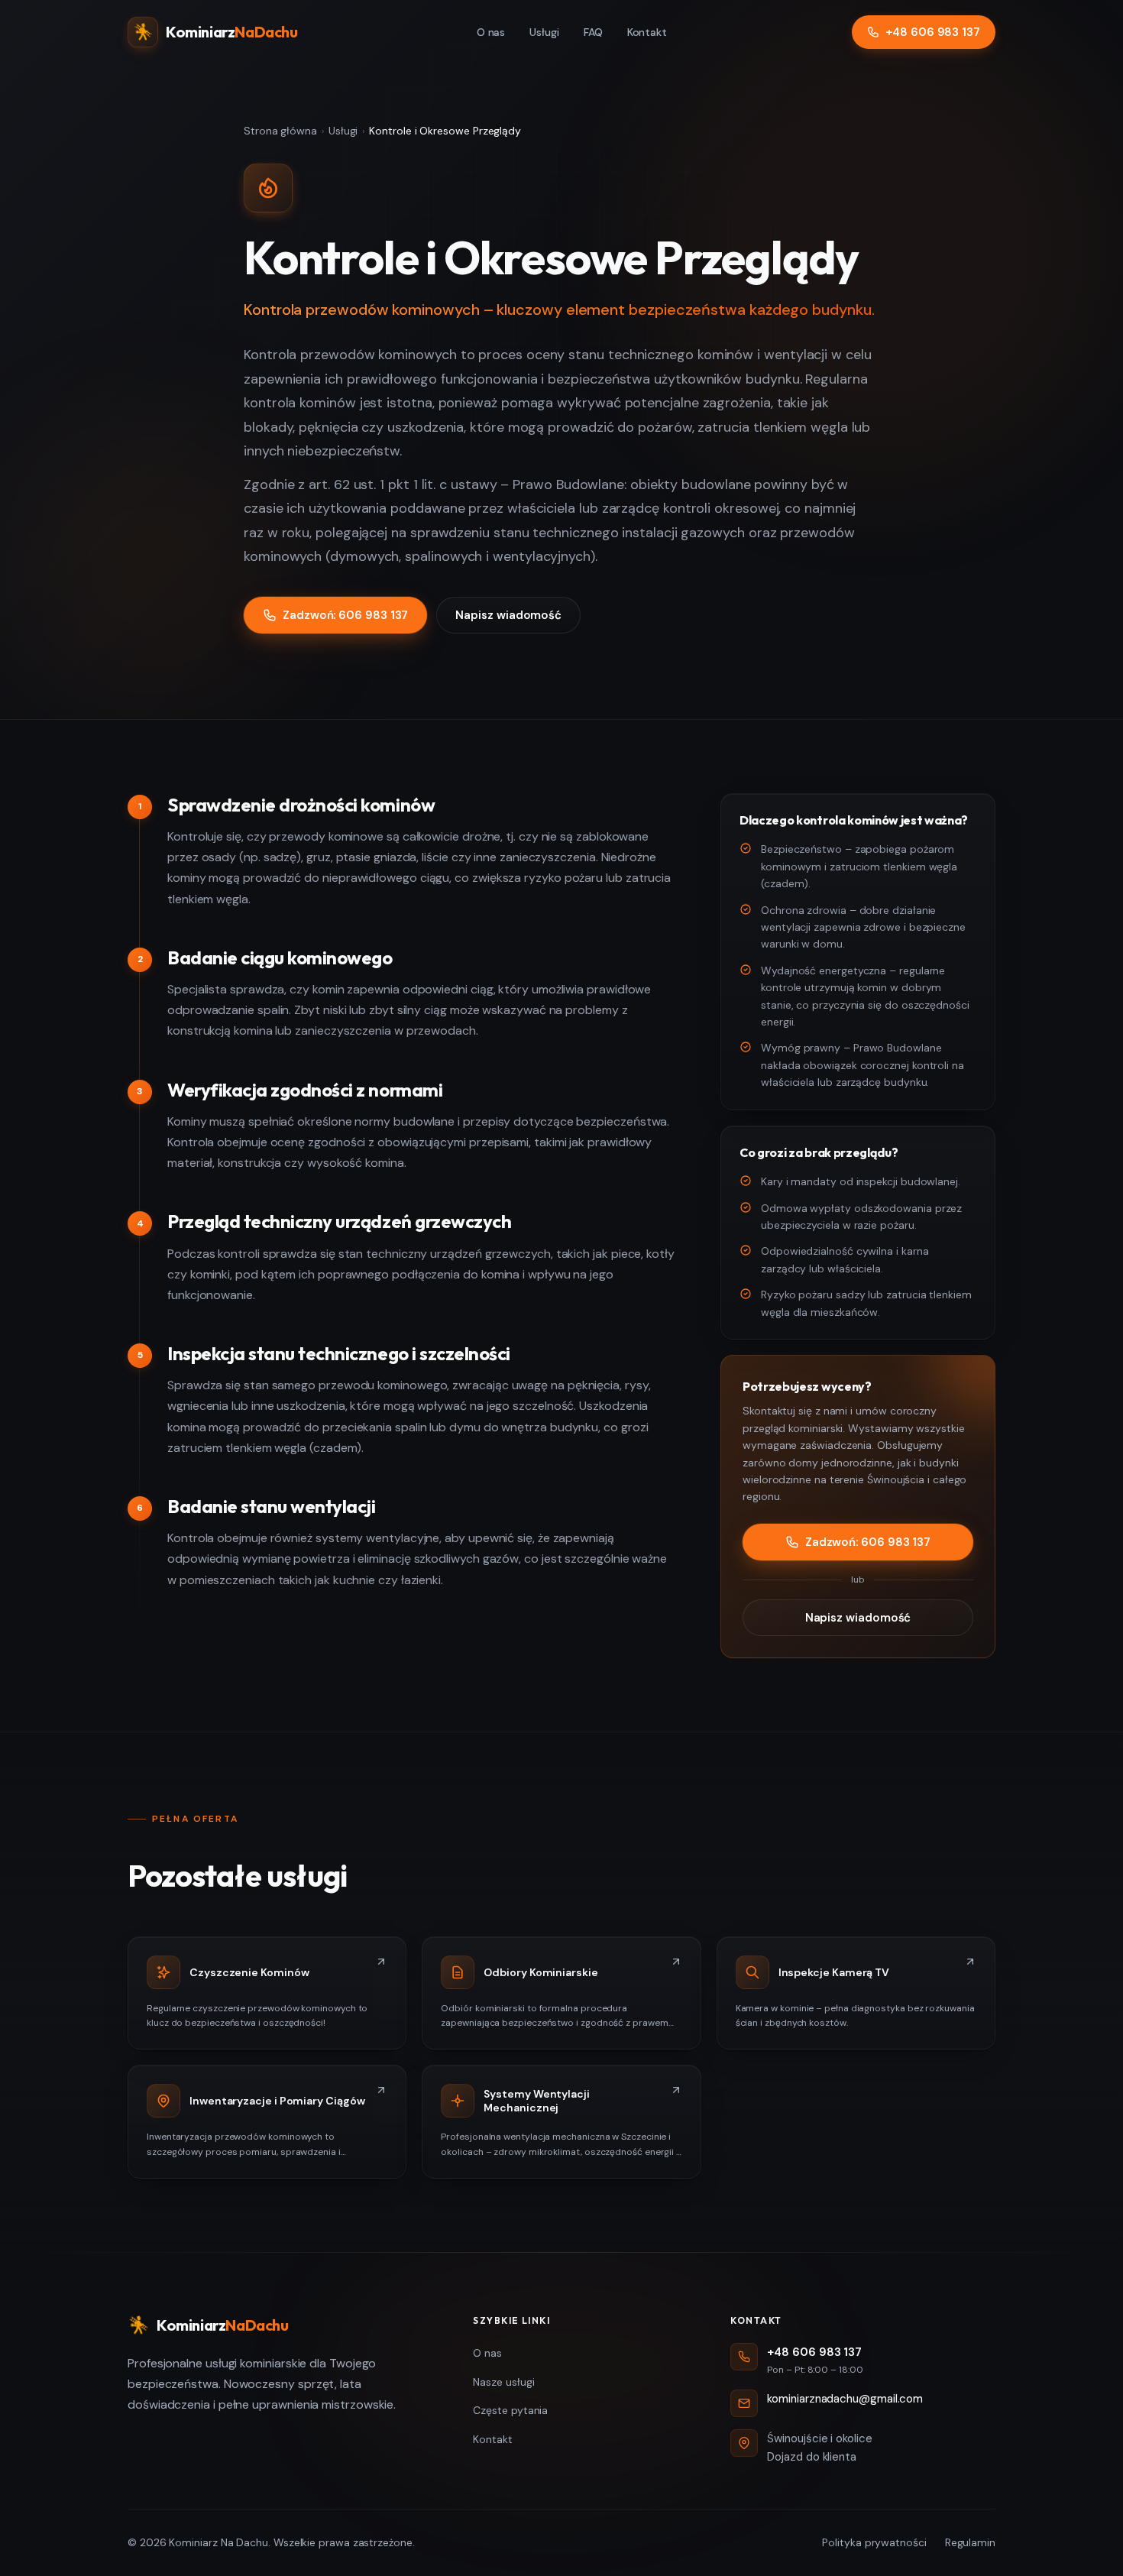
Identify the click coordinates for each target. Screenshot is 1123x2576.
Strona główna (280, 131)
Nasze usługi (503, 2382)
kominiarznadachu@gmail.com (845, 2399)
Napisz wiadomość (508, 615)
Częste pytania (510, 2410)
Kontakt (647, 32)
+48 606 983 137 (933, 32)
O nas (491, 32)
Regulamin (970, 2542)
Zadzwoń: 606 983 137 (345, 615)
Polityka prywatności (874, 2542)
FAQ (593, 32)
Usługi (544, 32)
